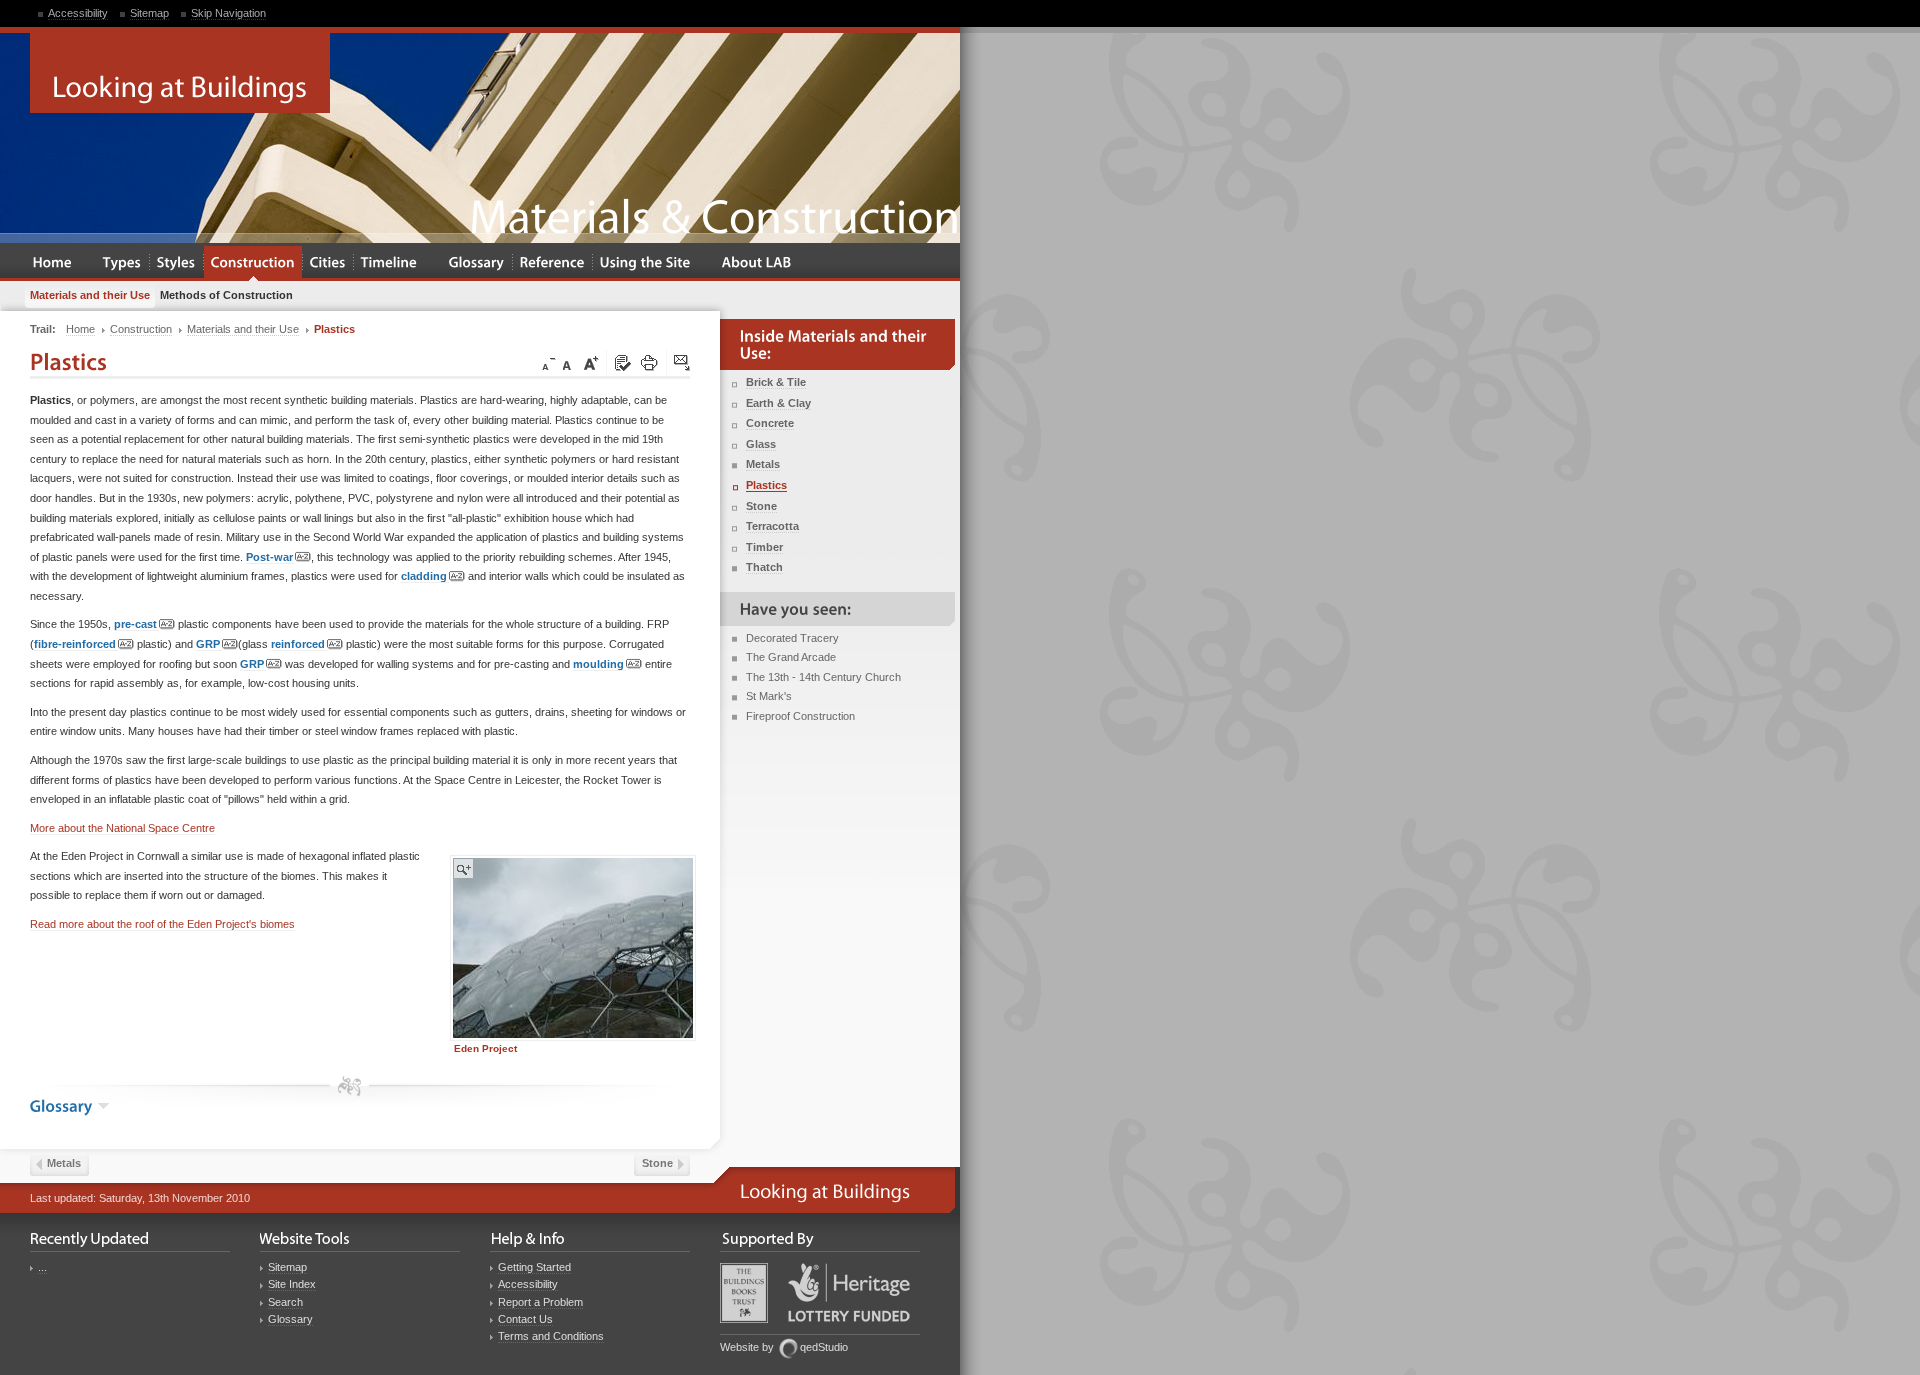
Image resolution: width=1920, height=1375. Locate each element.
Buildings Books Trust (744, 1293)
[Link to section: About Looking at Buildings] (757, 263)
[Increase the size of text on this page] (590, 364)
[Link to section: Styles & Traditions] (176, 263)
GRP (208, 644)
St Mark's (769, 696)
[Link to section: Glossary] (477, 263)
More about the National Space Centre (122, 828)
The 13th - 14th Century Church (823, 677)
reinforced (298, 644)
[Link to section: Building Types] (122, 263)
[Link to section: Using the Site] (645, 263)
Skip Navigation (228, 13)
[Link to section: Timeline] (389, 263)
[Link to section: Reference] (552, 263)
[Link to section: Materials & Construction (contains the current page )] (253, 263)
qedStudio (824, 1347)
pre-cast (135, 624)
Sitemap (149, 13)
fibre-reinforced (75, 644)
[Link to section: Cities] (328, 263)
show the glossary (103, 1106)
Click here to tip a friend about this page (683, 364)
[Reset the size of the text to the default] (570, 364)
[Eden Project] (573, 948)
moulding (598, 664)
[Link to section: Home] (52, 263)
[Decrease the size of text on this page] (547, 364)
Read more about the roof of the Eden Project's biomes (162, 924)
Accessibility (78, 13)
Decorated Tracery (792, 638)
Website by (747, 1347)
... (42, 1267)
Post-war (269, 557)
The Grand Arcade (791, 657)
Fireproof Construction (800, 716)
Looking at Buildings (180, 73)
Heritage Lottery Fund (849, 1292)
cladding (424, 576)
